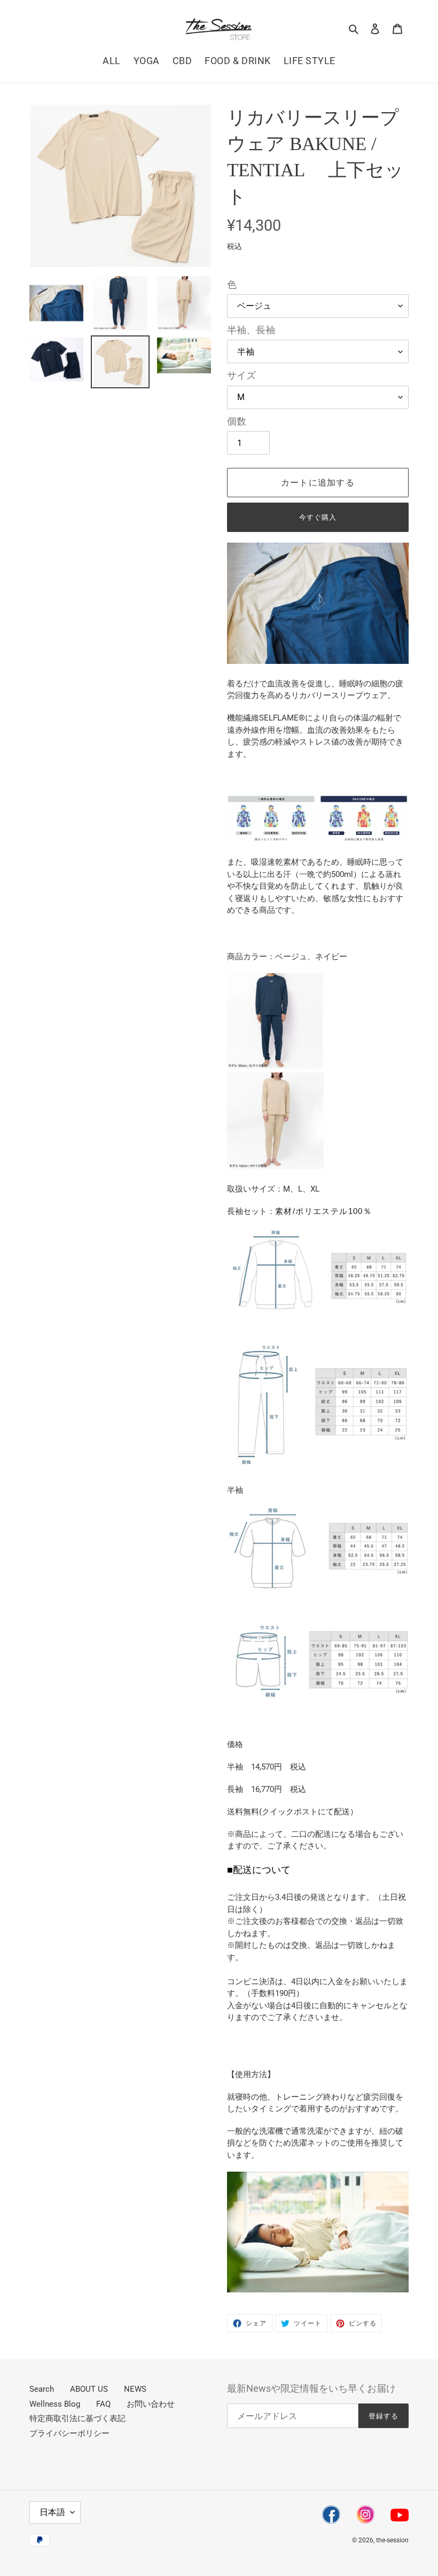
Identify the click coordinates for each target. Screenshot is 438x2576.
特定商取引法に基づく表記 (77, 2418)
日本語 (52, 2512)
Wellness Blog (55, 2404)
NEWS (135, 2389)
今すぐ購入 (318, 517)
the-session (392, 2540)
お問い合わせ (151, 2404)
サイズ (241, 375)
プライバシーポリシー (69, 2433)
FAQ (103, 2404)
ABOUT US (89, 2389)
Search (42, 2389)
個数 (237, 421)
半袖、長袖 (251, 330)
